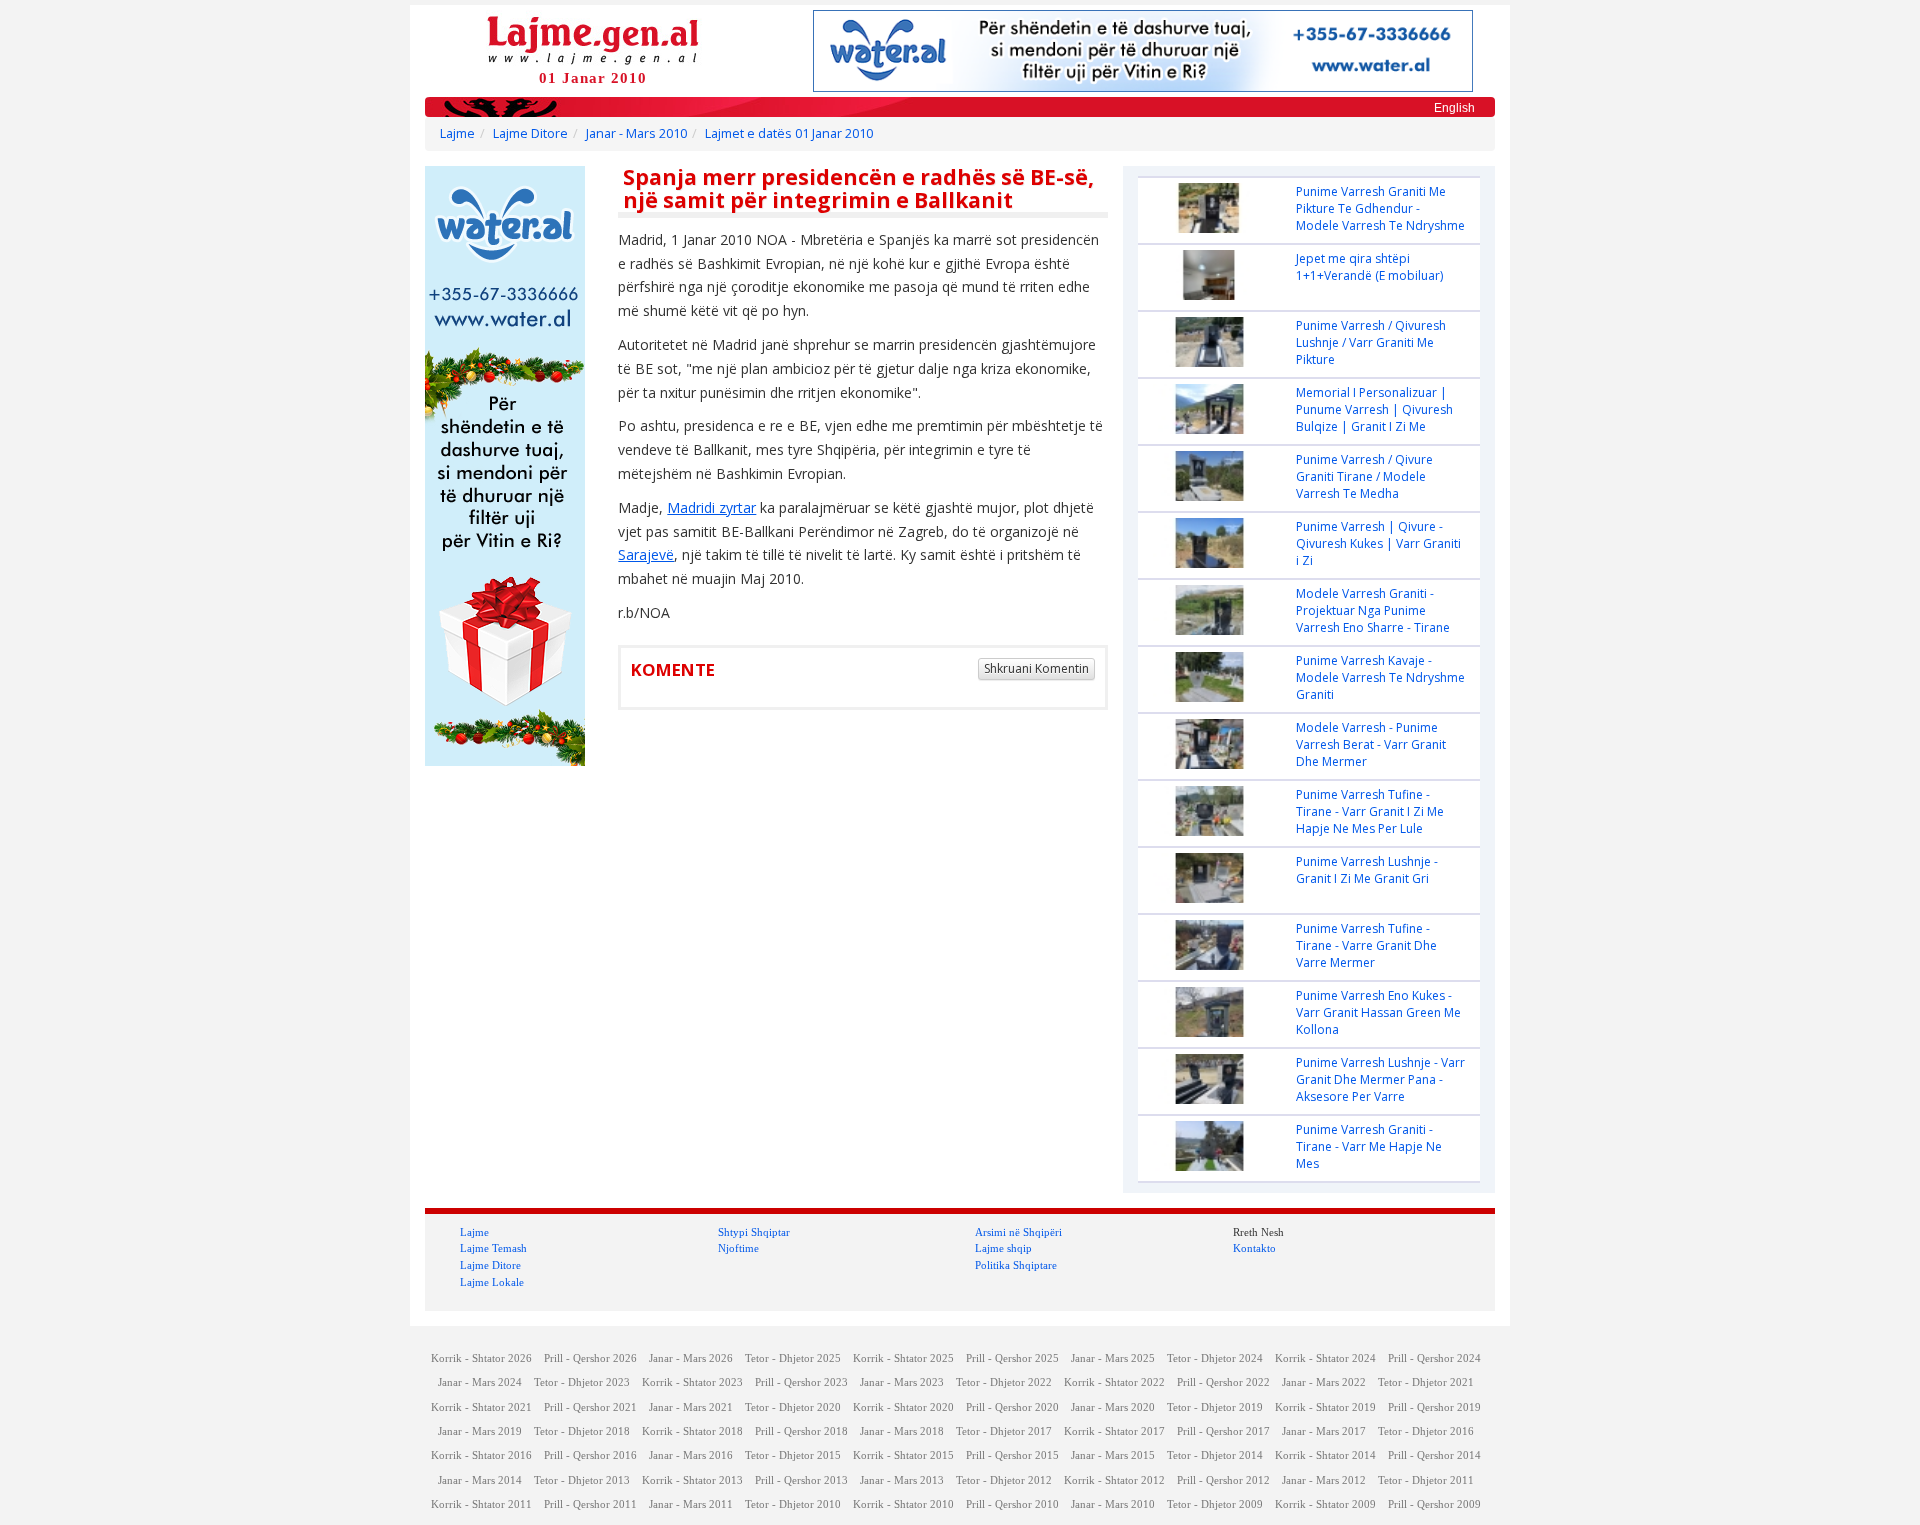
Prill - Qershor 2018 (801, 1431)
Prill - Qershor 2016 (590, 1455)
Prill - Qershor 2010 (1012, 1504)
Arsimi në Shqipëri (1018, 1232)
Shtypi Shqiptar (754, 1232)
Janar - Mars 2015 (1113, 1455)
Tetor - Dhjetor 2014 (1215, 1455)
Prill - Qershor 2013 (801, 1480)
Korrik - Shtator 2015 (903, 1455)
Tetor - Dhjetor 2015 (793, 1455)
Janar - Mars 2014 (480, 1480)
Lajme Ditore (530, 133)
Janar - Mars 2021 (691, 1407)
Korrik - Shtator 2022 (1114, 1382)
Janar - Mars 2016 (691, 1455)
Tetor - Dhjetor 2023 (582, 1382)
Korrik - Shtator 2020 (903, 1407)
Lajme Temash (493, 1248)
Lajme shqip (1003, 1248)
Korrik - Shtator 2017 (1114, 1431)
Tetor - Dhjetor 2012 (1004, 1480)
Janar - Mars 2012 (1324, 1480)
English (1454, 108)
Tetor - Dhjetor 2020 (793, 1407)
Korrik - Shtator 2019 (1325, 1407)
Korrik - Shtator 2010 (903, 1504)
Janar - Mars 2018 (902, 1431)
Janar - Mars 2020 (1113, 1407)
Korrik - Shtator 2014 (1325, 1455)
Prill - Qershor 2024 (1434, 1358)
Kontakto (1254, 1248)
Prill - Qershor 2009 (1434, 1504)
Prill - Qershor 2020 (1012, 1407)
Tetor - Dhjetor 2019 (1215, 1407)
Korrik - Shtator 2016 (481, 1455)
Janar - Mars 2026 (691, 1358)
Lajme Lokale (492, 1282)
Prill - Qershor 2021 (590, 1407)
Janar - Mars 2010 (636, 133)
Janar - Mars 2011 (691, 1504)
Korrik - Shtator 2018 (692, 1431)
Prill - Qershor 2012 (1223, 1480)
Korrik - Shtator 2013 (692, 1480)
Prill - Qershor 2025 (1012, 1358)
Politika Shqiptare (1016, 1265)
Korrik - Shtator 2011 (481, 1504)
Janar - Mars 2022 (1324, 1382)
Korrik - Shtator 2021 (481, 1407)
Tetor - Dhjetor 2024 (1215, 1358)
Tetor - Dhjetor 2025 (793, 1358)
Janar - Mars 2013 (902, 1480)
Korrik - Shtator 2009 (1325, 1504)
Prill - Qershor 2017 (1223, 1431)
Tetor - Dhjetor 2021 (1426, 1382)
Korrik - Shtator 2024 (1325, 1358)
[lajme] (593, 38)
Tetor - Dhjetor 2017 (1004, 1431)
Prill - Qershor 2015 (1012, 1455)
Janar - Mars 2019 (480, 1431)
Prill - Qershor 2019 (1434, 1407)
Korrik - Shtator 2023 (692, 1382)
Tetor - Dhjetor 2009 (1215, 1504)
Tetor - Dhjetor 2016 (1426, 1431)
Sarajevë (646, 554)
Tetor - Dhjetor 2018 (582, 1431)
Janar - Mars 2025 (1113, 1358)
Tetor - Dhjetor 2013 (582, 1480)
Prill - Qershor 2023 (801, 1382)
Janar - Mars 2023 (902, 1382)
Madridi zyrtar (711, 507)
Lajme (457, 133)
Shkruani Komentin (1036, 668)
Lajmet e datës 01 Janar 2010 (789, 133)
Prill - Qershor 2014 (1434, 1455)
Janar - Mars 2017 (1324, 1431)
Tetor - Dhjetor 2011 (1426, 1480)
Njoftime (738, 1248)
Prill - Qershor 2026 (590, 1358)
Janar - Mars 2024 (480, 1382)
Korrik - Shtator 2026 (481, 1358)
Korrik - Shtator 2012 (1114, 1480)
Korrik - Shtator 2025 (903, 1358)
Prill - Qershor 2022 (1223, 1382)
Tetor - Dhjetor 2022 (1004, 1382)
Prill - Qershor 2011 (590, 1504)
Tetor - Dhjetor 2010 (793, 1504)
